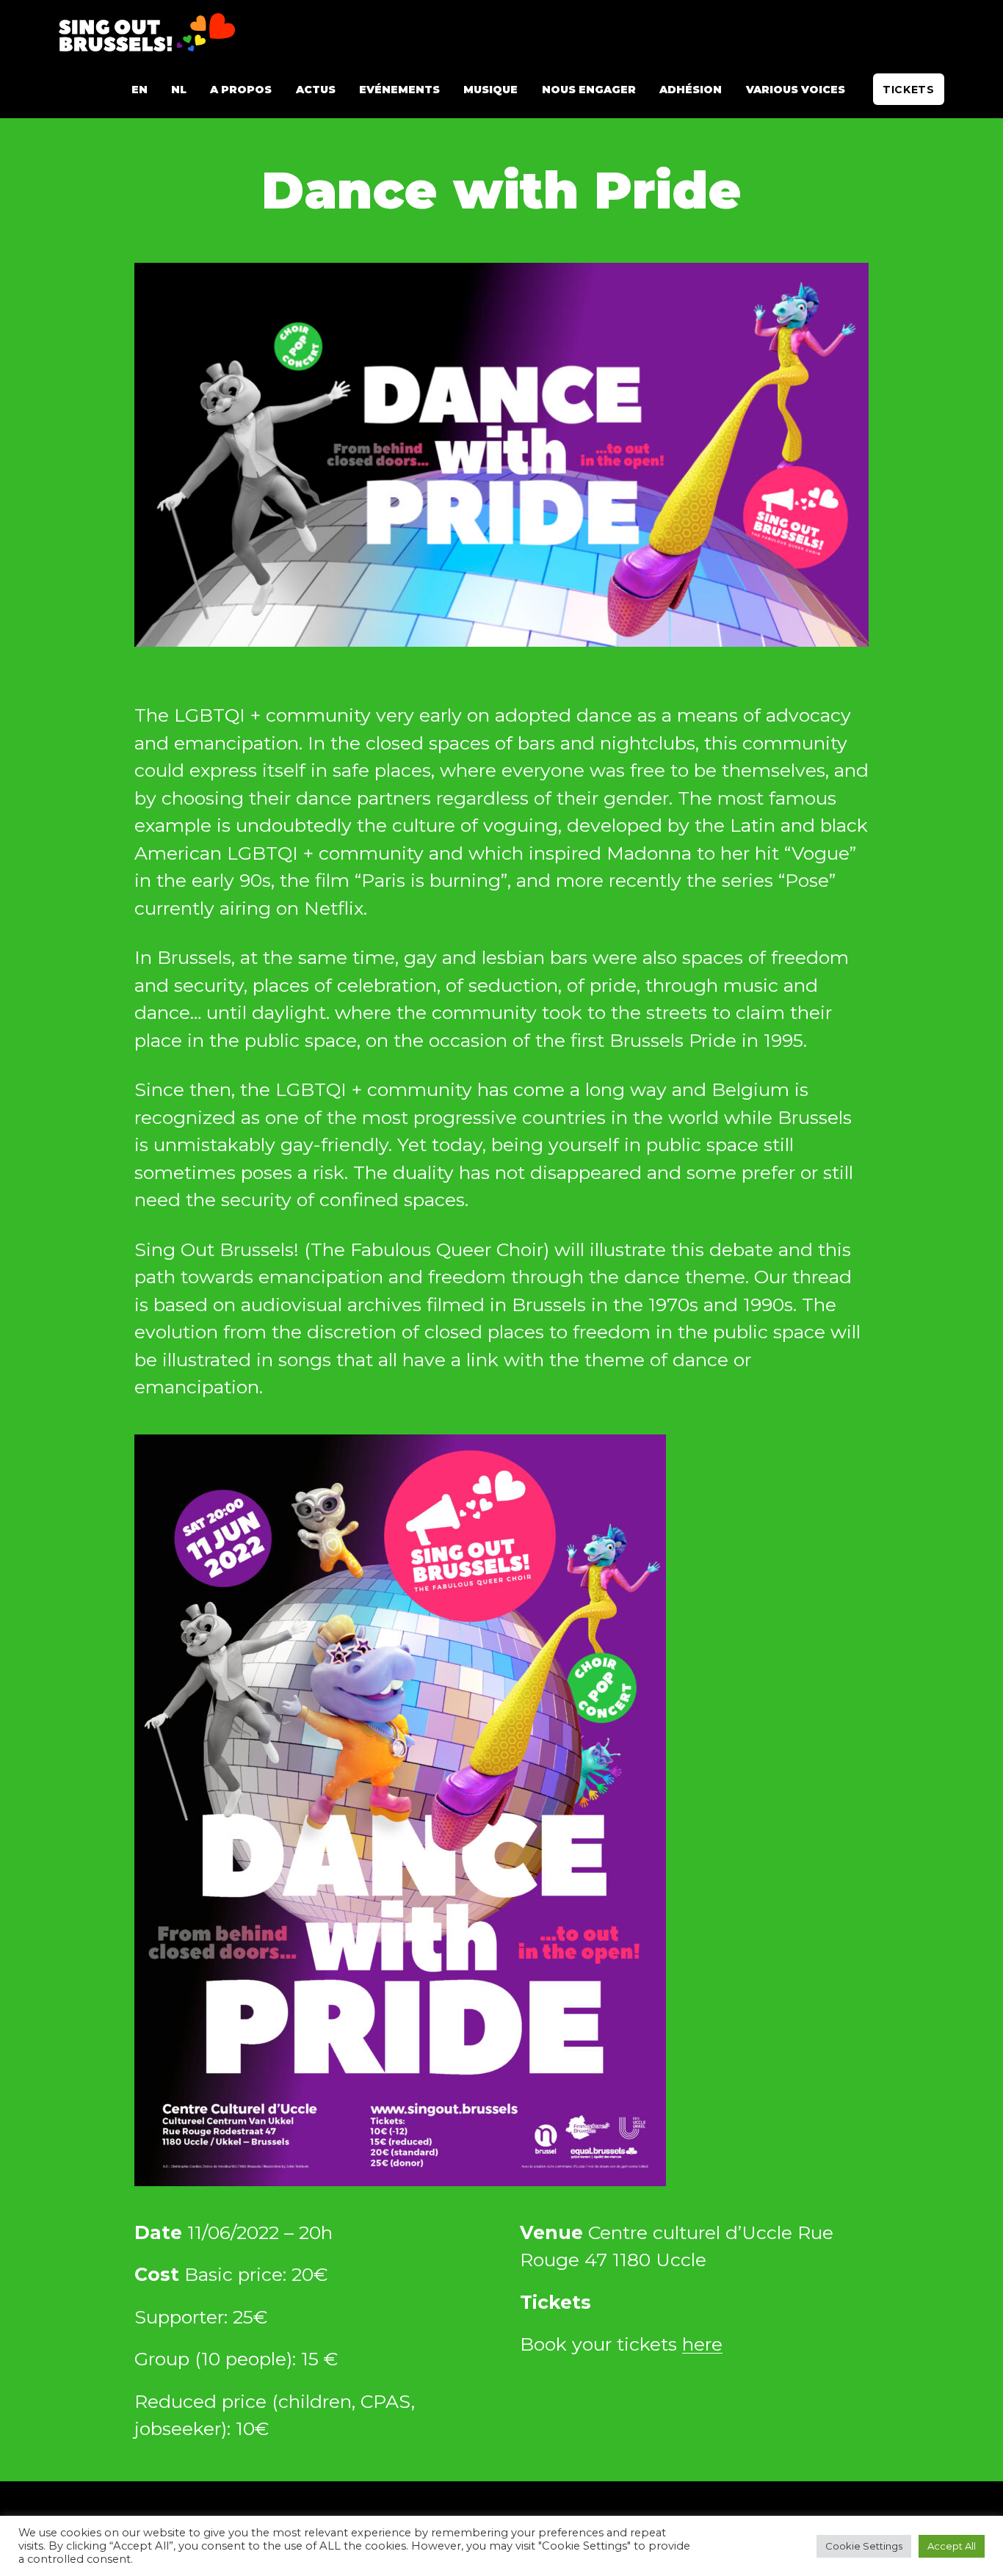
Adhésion (691, 90)
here (702, 2344)
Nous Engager (589, 90)
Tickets (909, 90)
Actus (316, 90)
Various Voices (796, 90)
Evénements (399, 90)
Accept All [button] (952, 2546)
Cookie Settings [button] (864, 2546)
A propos (241, 90)
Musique (490, 90)
